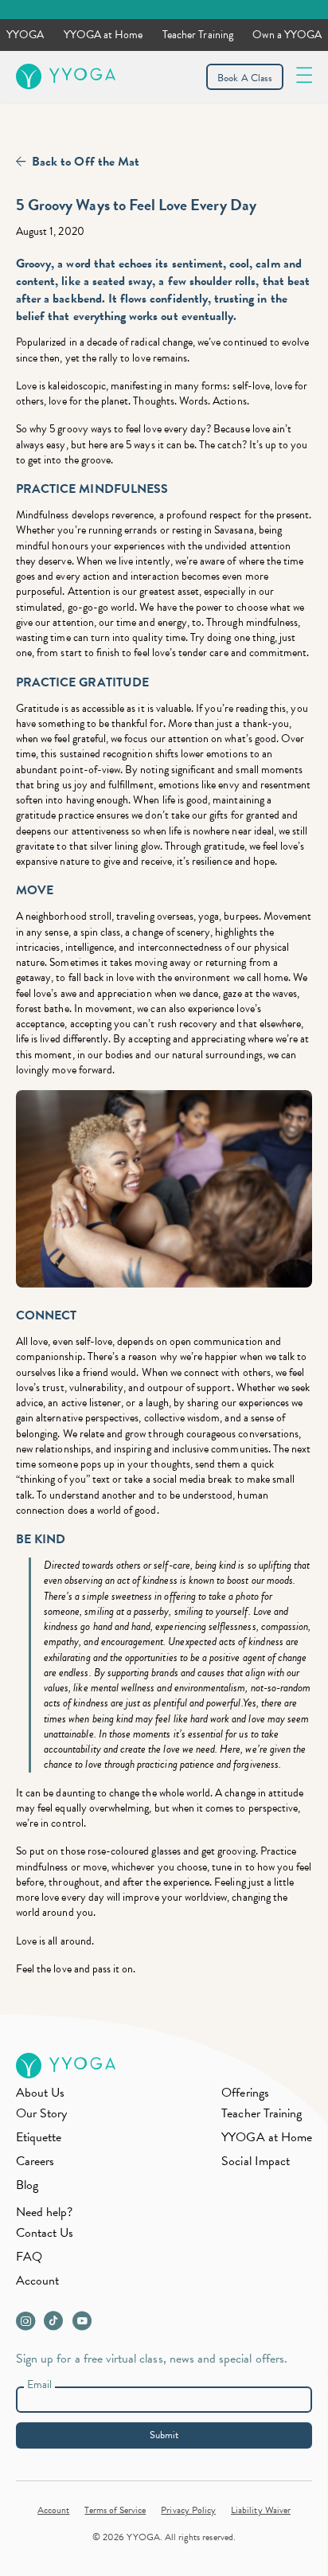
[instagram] (29, 2325)
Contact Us (45, 2233)
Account (37, 2281)
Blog (27, 2185)
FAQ (29, 2257)
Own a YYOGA (287, 35)
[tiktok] (57, 2325)
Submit (164, 2435)
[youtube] (85, 2325)
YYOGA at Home (103, 35)
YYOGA (25, 35)
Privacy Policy (188, 2510)
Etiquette (39, 2137)
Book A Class (245, 78)
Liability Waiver (261, 2510)
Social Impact (256, 2161)
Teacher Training (198, 35)
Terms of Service (115, 2510)
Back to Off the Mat (86, 162)
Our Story (41, 2113)
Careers (35, 2161)
